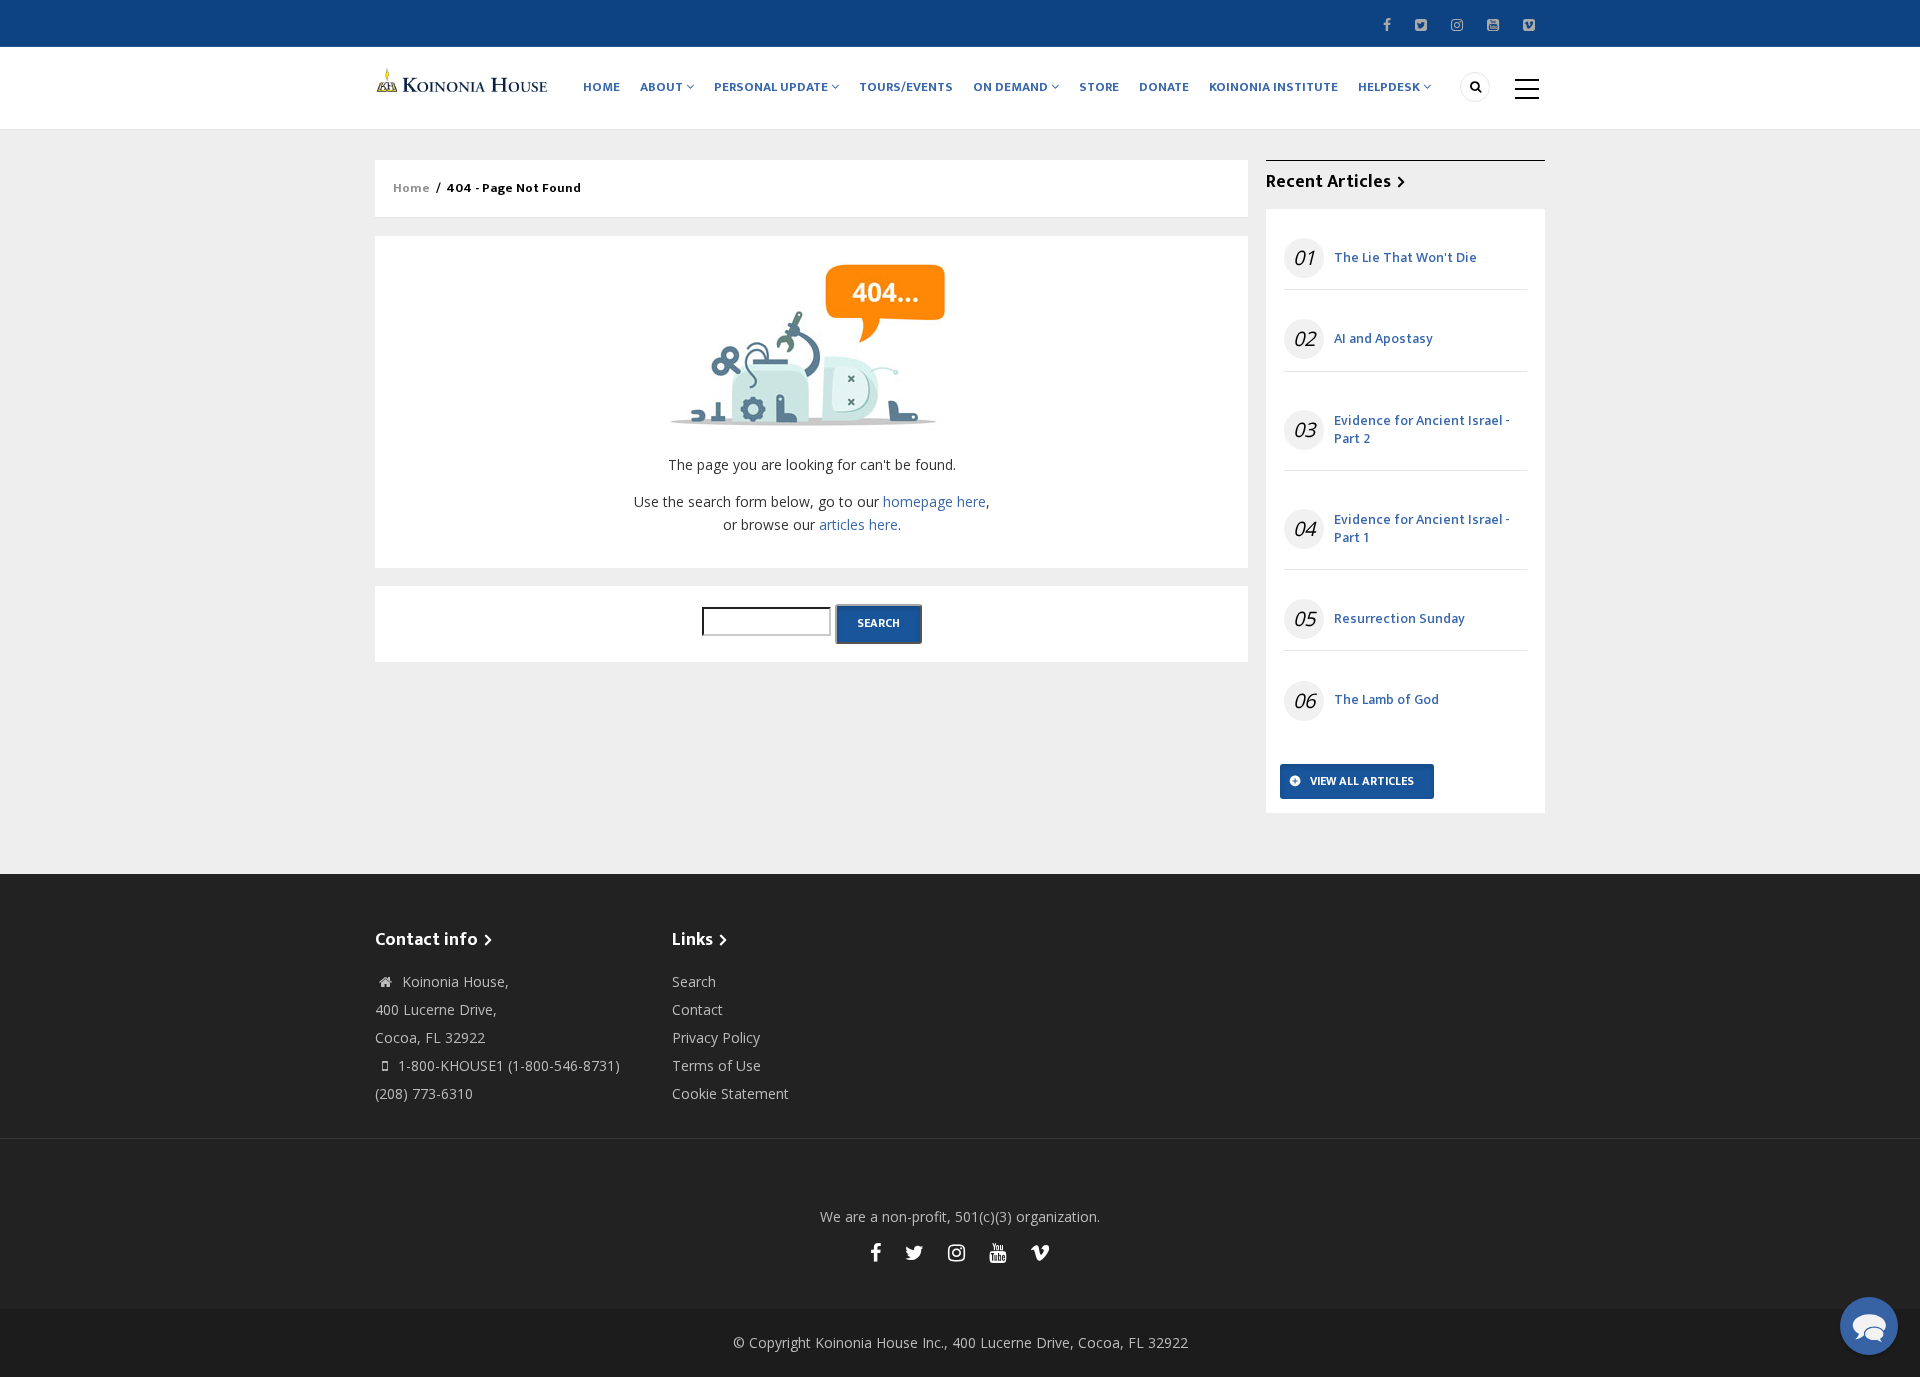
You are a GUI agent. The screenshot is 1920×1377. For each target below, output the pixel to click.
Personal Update (772, 87)
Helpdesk (1390, 87)
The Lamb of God (1386, 700)
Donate (1164, 87)
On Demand (1012, 87)
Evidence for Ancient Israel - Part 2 (1422, 430)
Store (1099, 87)
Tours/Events (906, 87)
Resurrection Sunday (1399, 619)
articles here (858, 524)
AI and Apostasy (1383, 339)
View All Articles (1362, 781)
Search (694, 981)
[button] (1869, 1326)
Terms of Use (716, 1065)
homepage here (934, 501)
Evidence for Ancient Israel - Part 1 (1422, 529)
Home (601, 87)
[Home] (465, 79)
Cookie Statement (730, 1093)
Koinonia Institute (1273, 87)
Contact (697, 1009)
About (663, 87)
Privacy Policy (716, 1037)
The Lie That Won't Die (1405, 258)
